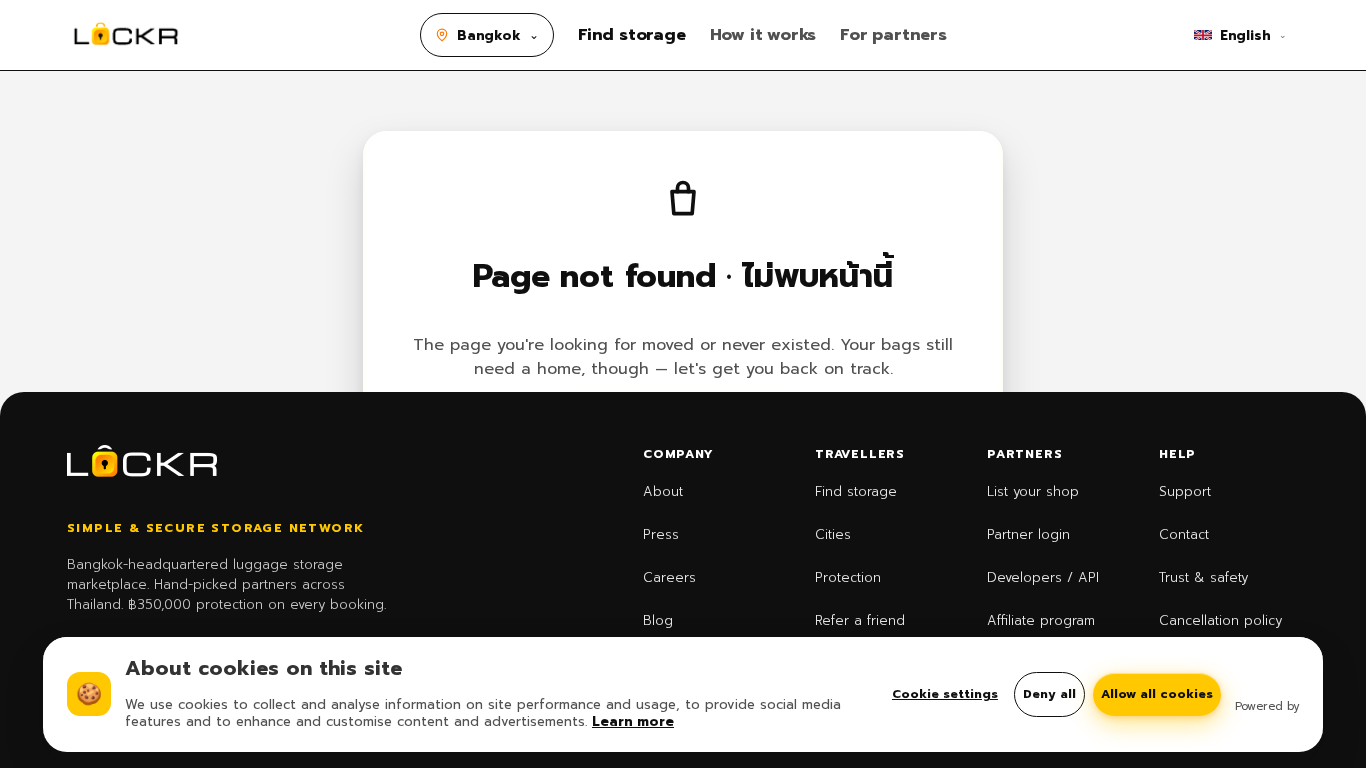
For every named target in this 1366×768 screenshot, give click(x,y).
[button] (487, 35)
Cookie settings (945, 694)
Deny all (1049, 694)
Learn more (633, 721)
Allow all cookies (1157, 694)
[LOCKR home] (126, 35)
